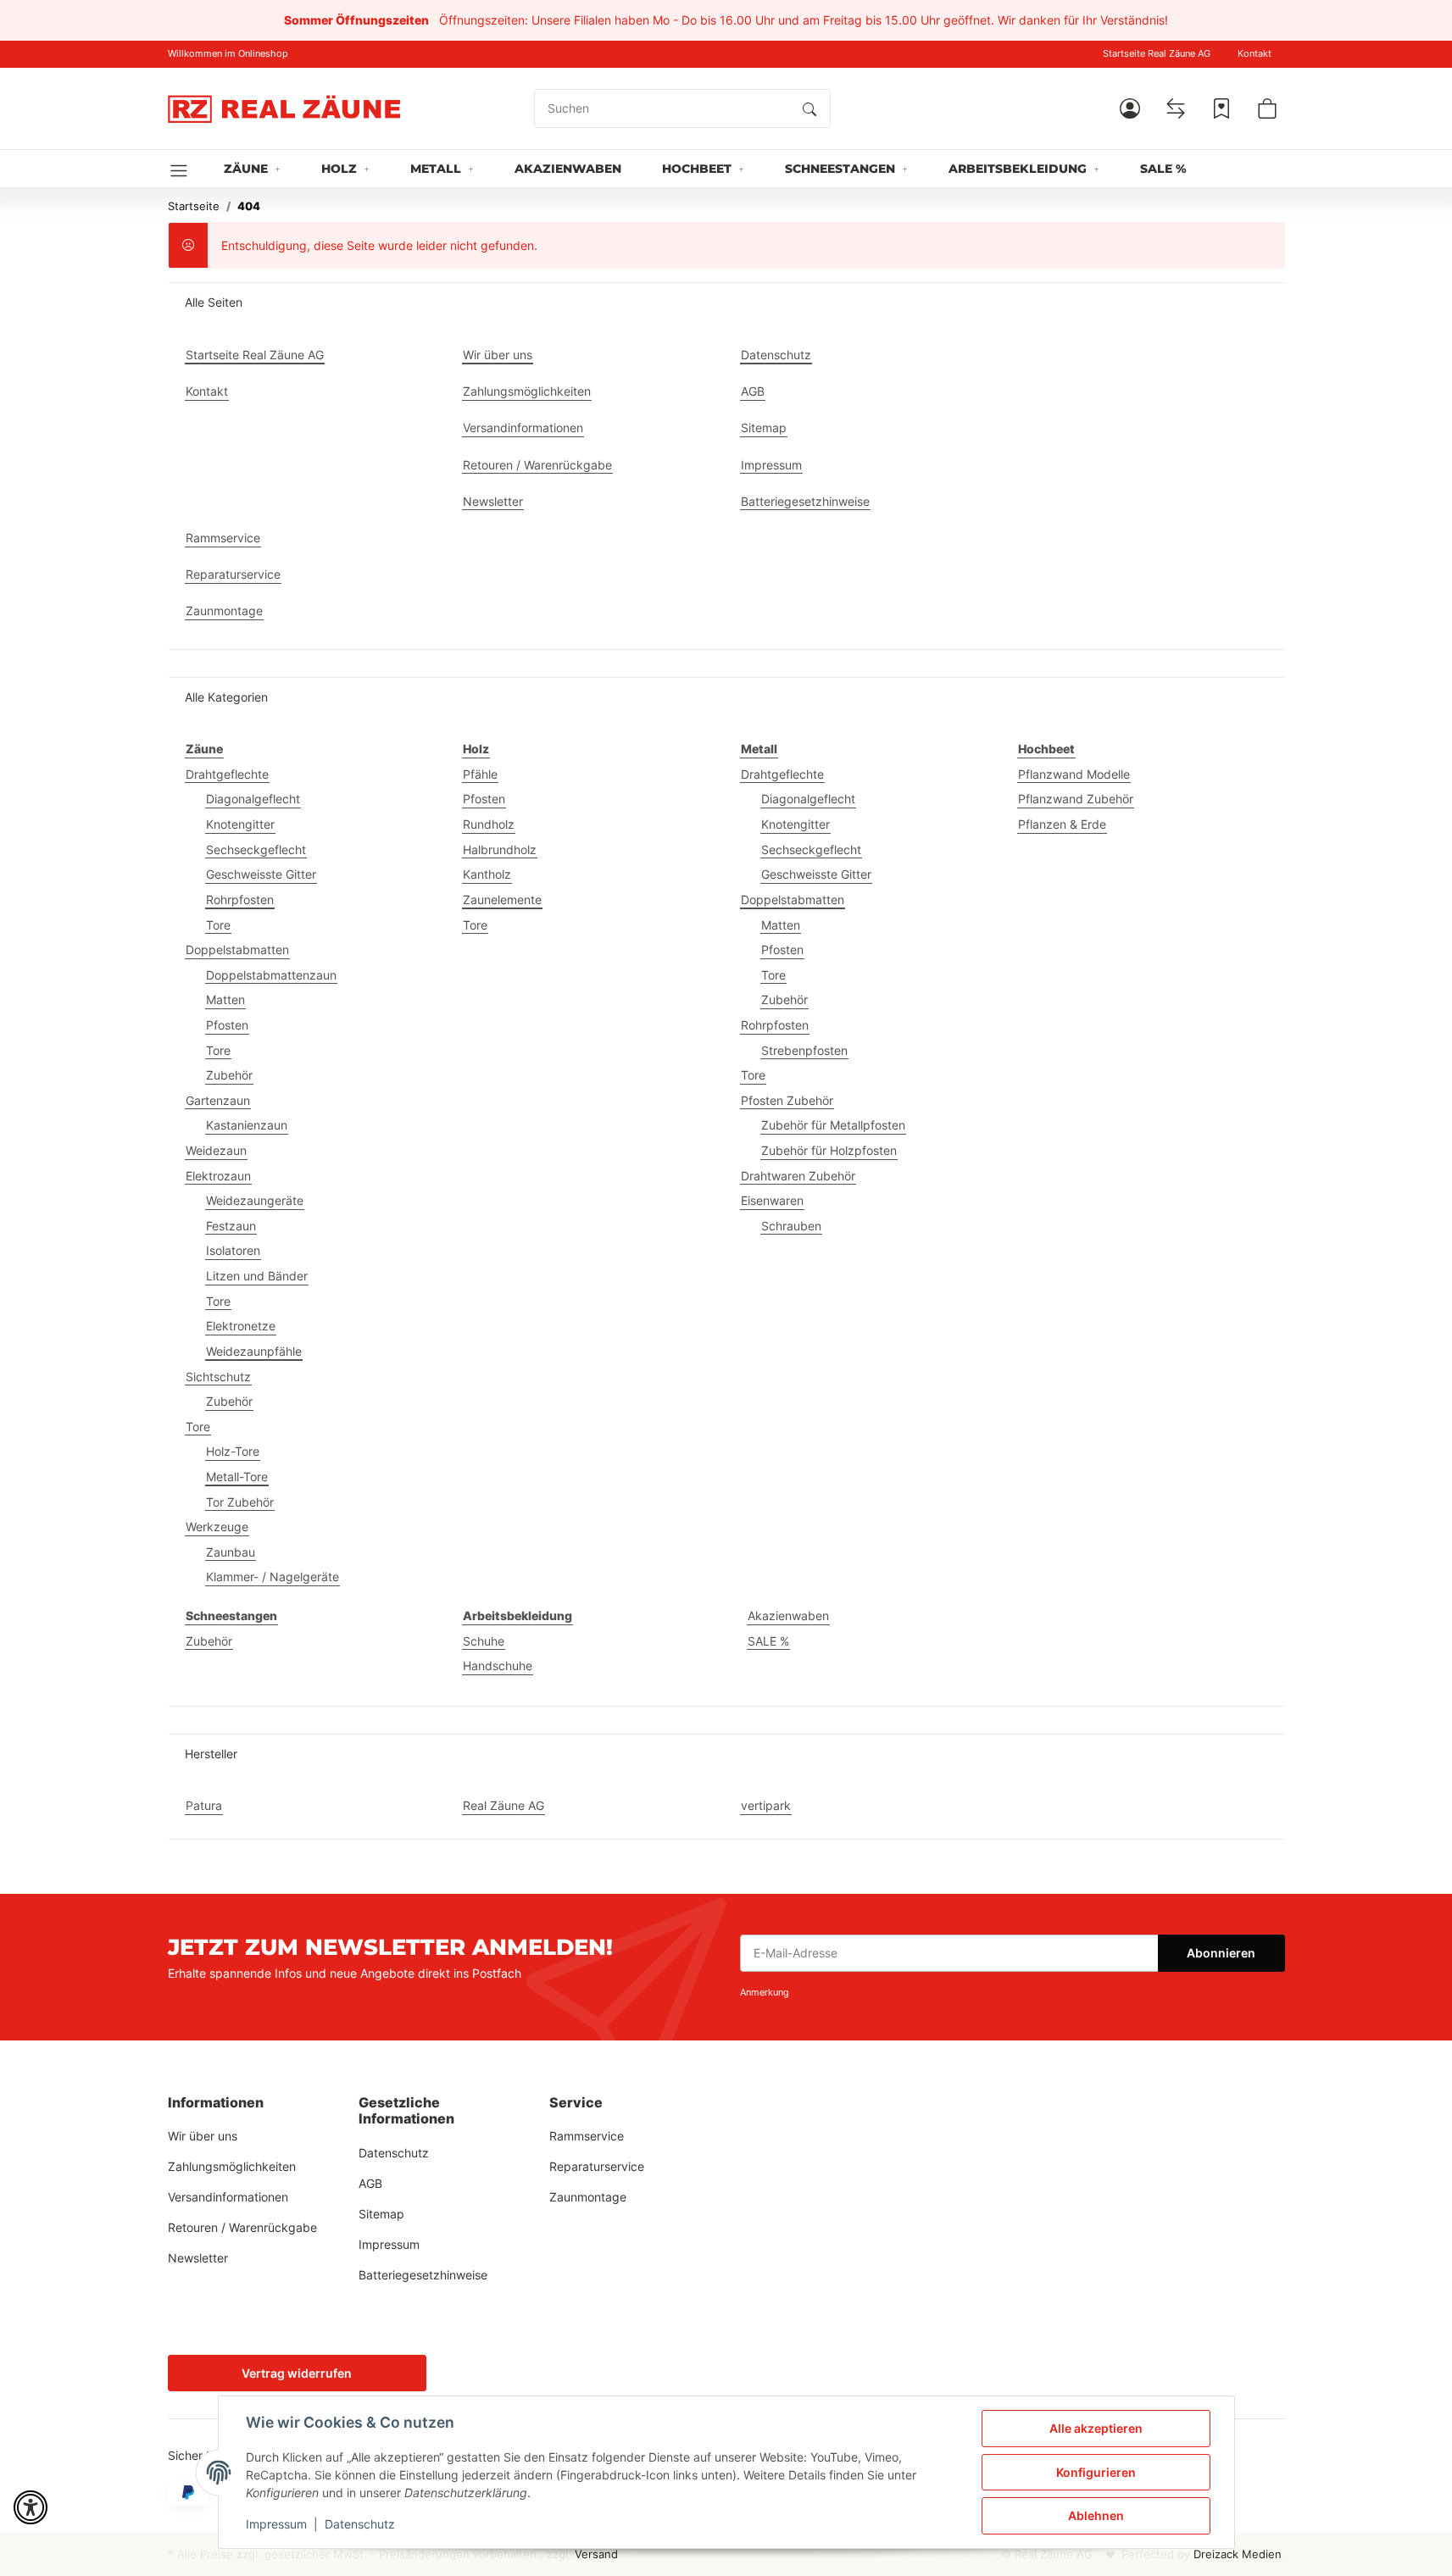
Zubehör (229, 1075)
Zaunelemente (502, 899)
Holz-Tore (233, 1451)
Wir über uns (203, 2136)
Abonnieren (1221, 1953)
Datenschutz (360, 2524)
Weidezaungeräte (255, 1200)
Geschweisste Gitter (261, 874)
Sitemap (381, 2214)
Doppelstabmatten (237, 949)
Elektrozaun (218, 1176)
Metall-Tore (237, 1477)
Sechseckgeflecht (256, 849)
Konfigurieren (1096, 2472)
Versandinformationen (228, 2197)
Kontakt (1255, 54)
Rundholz (489, 824)
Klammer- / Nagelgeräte (273, 1577)
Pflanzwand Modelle (1074, 774)
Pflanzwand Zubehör (1076, 799)
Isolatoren (233, 1250)
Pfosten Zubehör (787, 1100)
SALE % (768, 1641)
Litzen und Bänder (257, 1276)
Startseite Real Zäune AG (1157, 54)
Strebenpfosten (804, 1050)
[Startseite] (284, 108)
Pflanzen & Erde (1062, 824)
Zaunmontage (588, 2197)
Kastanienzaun (247, 1125)
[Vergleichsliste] (1176, 108)
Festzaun (231, 1226)
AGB (370, 2183)
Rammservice (587, 2136)
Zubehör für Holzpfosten (829, 1150)
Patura (204, 1805)
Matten (225, 999)
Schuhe (484, 1641)
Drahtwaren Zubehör (798, 1176)
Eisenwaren (772, 1200)
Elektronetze (241, 1326)
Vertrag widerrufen (297, 2373)
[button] (1130, 108)
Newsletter (198, 2258)
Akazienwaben (788, 1616)
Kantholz (487, 874)
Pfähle (480, 774)
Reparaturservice (597, 2166)
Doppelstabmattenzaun (271, 975)
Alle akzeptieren (1096, 2428)
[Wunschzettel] (1221, 108)
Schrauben (791, 1226)
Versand (596, 2554)
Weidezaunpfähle (254, 1351)
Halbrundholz (500, 849)
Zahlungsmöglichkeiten (232, 2166)
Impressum (276, 2524)
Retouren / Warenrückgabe (242, 2227)
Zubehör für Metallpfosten (833, 1125)
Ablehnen (1096, 2515)
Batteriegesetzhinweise (423, 2275)
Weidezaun (216, 1150)
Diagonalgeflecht (253, 799)
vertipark (766, 1805)
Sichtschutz (218, 1377)
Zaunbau (231, 1552)
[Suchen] (809, 108)
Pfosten (227, 1025)
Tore (218, 925)
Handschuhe (498, 1666)
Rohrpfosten (240, 899)
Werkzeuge (217, 1527)
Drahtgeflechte (227, 774)
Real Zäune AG (503, 1805)
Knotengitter (240, 824)
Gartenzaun (218, 1100)
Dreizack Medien (1238, 2554)
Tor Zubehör (240, 1502)
